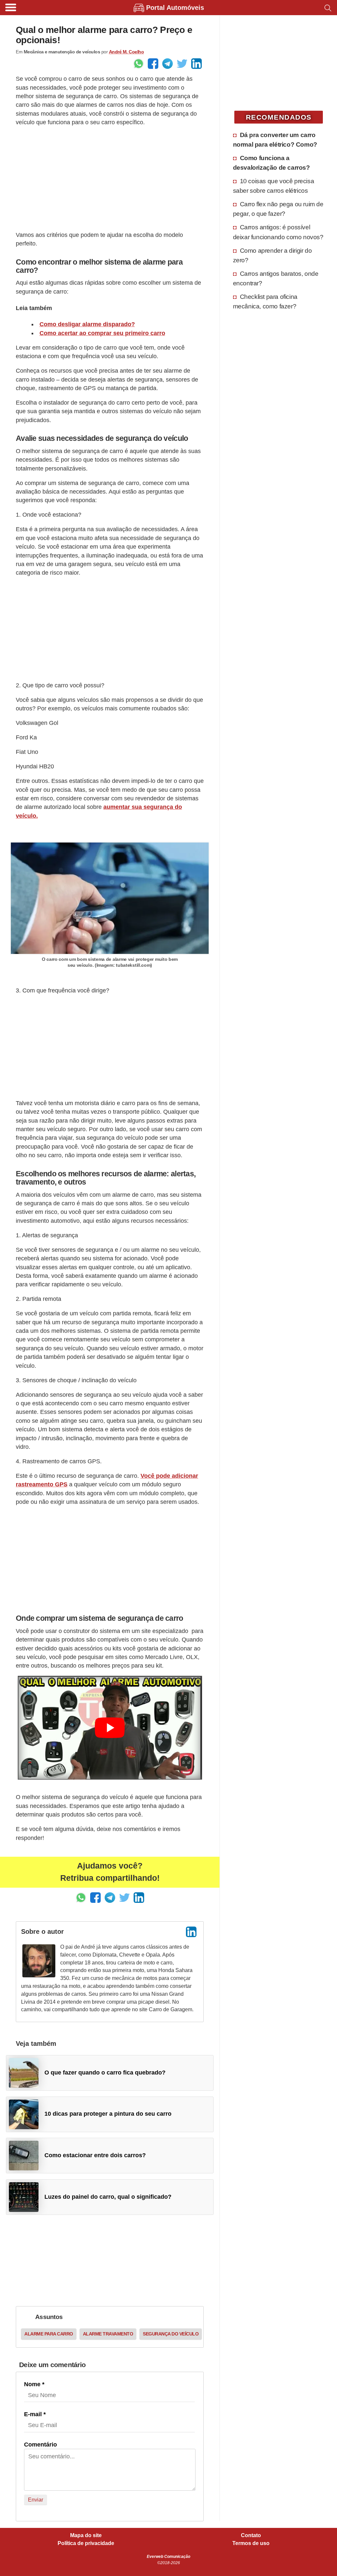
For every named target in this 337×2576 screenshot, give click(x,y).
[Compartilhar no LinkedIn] (196, 64)
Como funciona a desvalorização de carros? (272, 163)
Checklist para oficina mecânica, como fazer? (265, 301)
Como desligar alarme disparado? (87, 324)
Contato (251, 2535)
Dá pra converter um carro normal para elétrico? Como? (275, 140)
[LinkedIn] (191, 1932)
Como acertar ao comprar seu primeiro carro (102, 333)
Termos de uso (251, 2543)
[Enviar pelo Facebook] (153, 64)
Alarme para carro (49, 2334)
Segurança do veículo (171, 2334)
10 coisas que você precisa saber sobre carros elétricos (274, 186)
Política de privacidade (86, 2543)
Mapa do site (86, 2535)
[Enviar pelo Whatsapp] (139, 64)
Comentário (40, 2445)
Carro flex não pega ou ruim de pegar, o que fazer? (278, 209)
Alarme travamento (108, 2334)
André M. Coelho (127, 52)
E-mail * (35, 2414)
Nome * (34, 2384)
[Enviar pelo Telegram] (168, 64)
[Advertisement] (110, 179)
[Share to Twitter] (182, 64)
